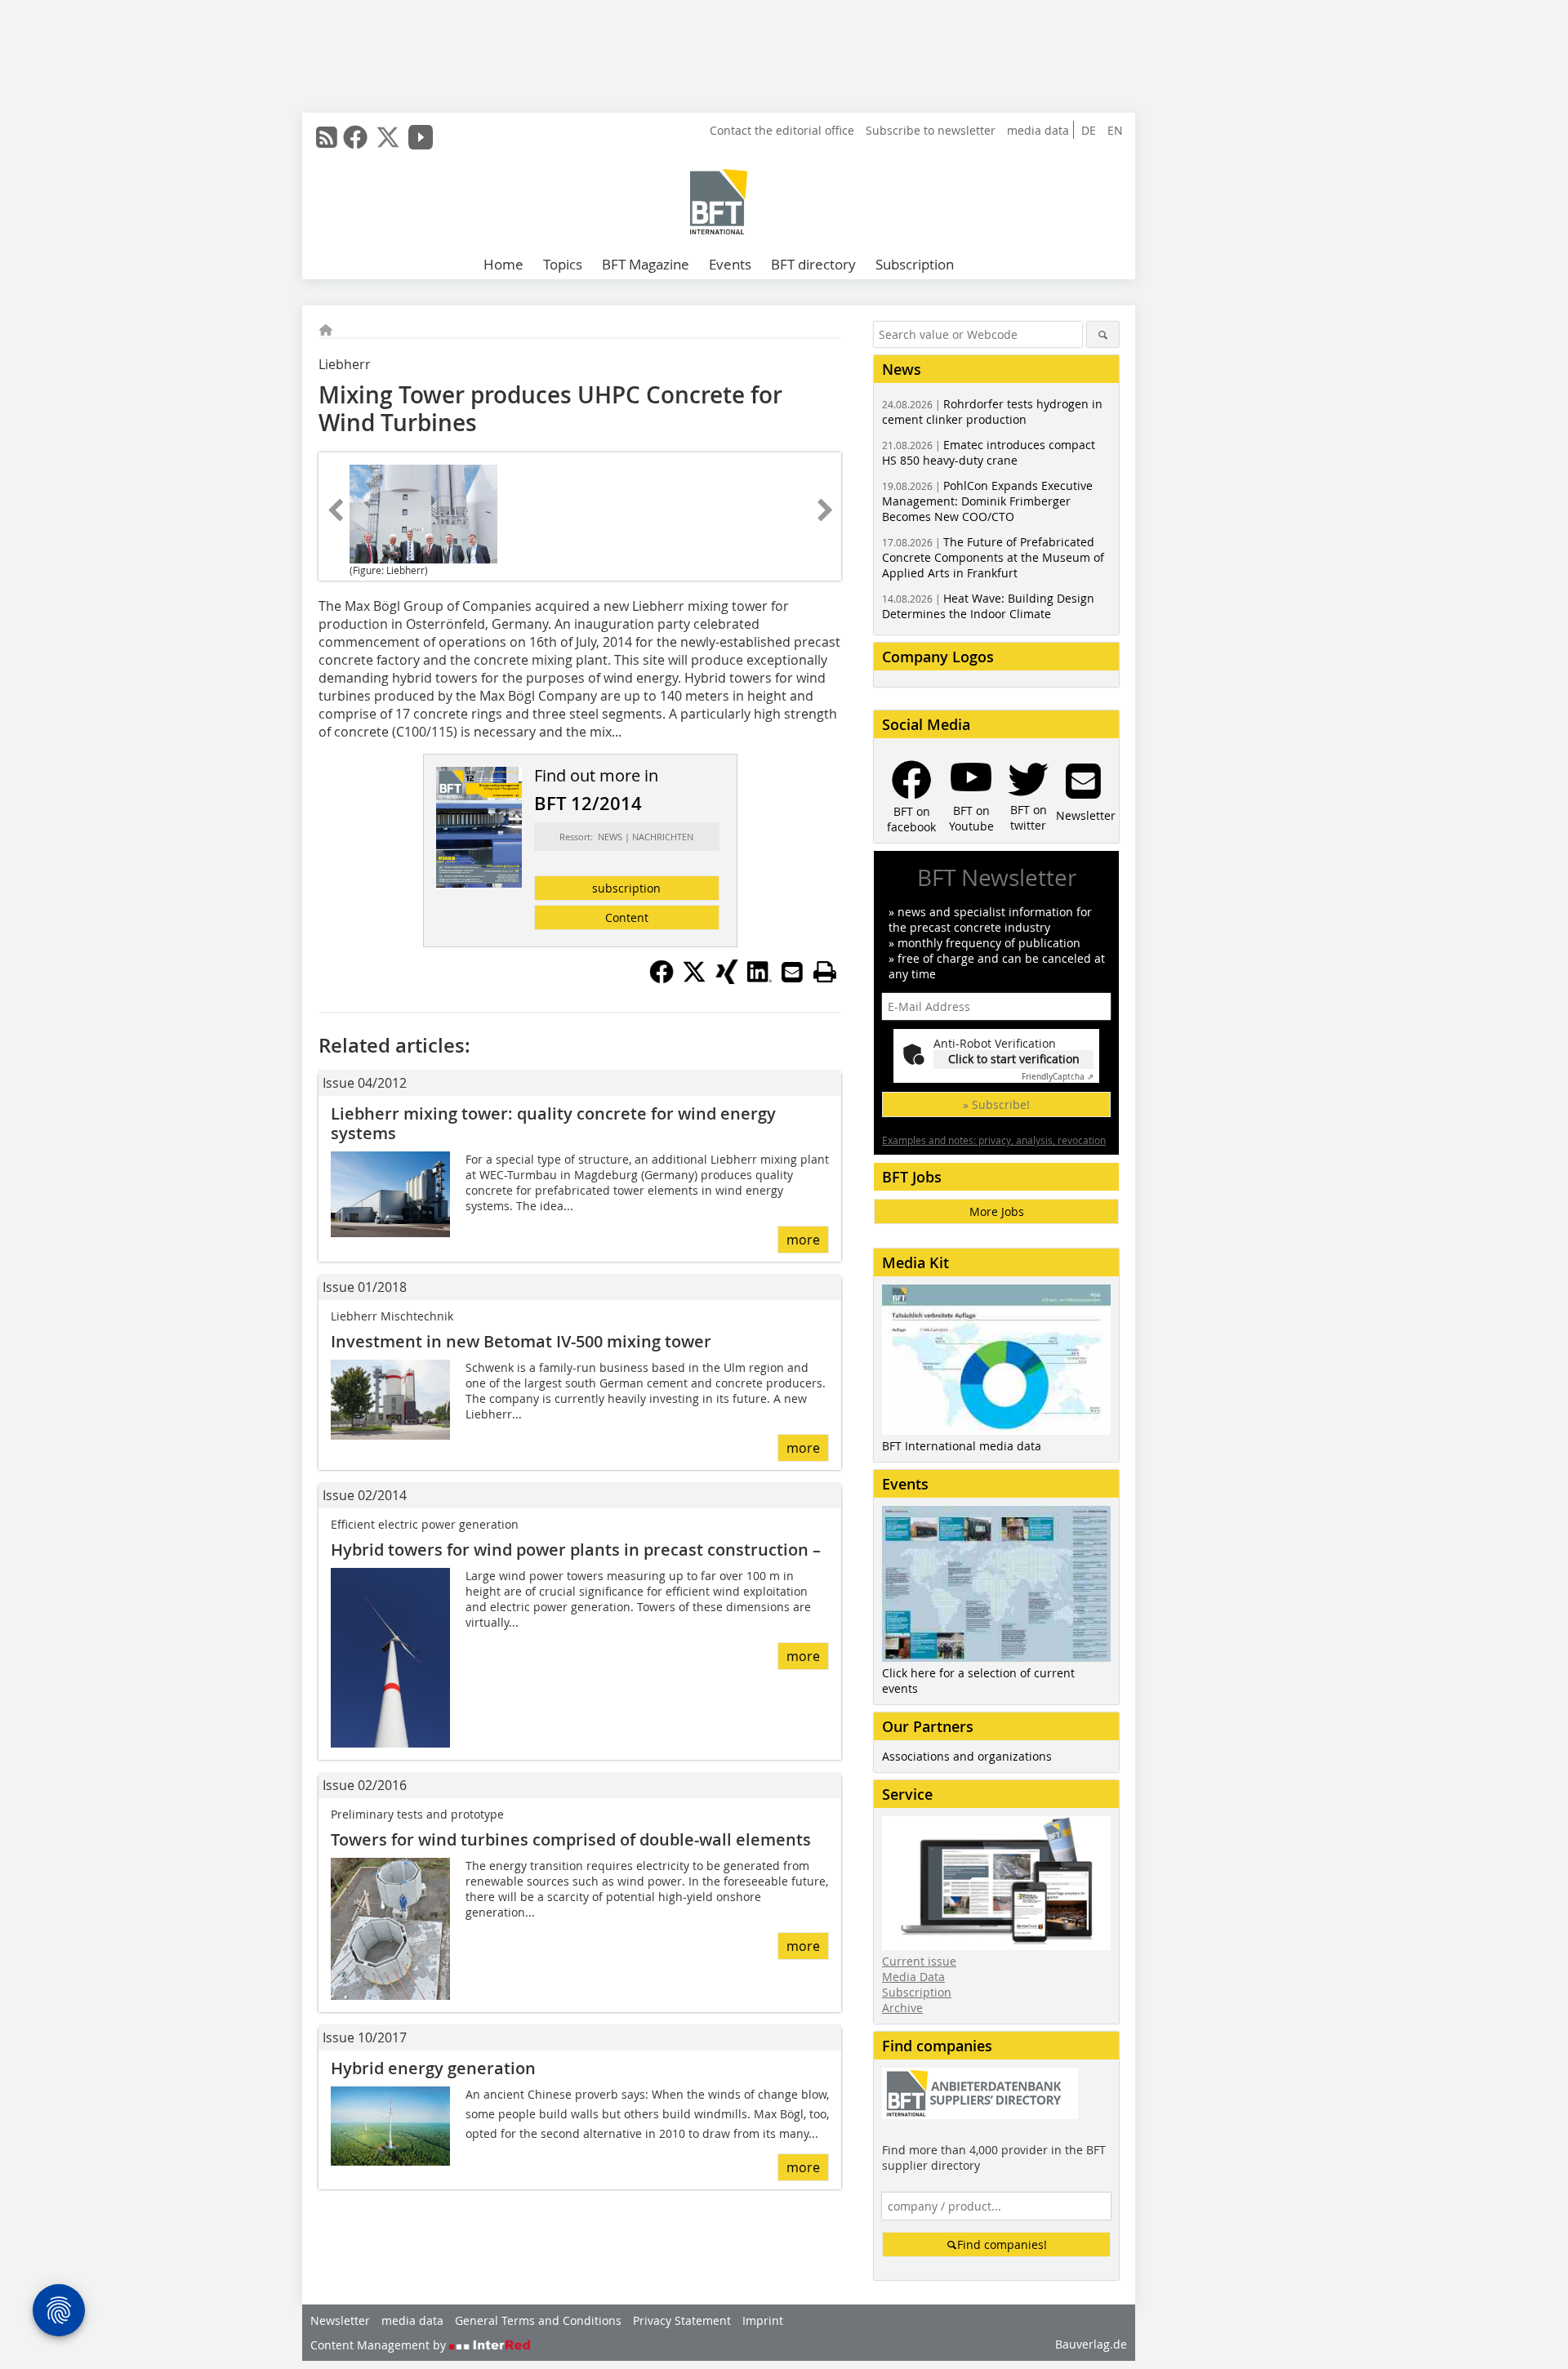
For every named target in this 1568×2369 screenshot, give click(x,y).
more (803, 1240)
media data (1038, 130)
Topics (563, 264)
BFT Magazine (646, 264)
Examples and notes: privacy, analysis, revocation (994, 1140)
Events (730, 264)
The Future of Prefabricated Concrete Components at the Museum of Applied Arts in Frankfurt (993, 557)
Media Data (913, 1977)
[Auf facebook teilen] (661, 979)
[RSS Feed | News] (327, 137)
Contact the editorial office (782, 130)
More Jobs (997, 1211)
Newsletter (340, 2320)
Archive (902, 2008)
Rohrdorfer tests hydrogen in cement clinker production (992, 412)
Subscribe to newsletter (931, 130)
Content (627, 917)
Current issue (919, 1961)
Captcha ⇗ (1058, 1077)
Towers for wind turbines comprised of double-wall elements (571, 1839)
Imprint (763, 2320)
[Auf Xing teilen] (727, 979)
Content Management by (380, 2345)
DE (1089, 130)
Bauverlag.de (1091, 2344)
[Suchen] (1103, 334)
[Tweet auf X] (694, 979)
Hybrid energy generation (433, 2068)
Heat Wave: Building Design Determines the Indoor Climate (988, 606)
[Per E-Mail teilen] (792, 972)
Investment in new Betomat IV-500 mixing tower (521, 1341)
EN (1115, 130)
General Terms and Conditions (538, 2320)
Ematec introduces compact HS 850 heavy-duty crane (989, 452)
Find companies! (1002, 2244)
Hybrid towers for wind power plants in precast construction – (576, 1550)
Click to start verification (1014, 1059)
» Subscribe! (996, 1104)
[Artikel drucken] (825, 972)
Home (503, 264)
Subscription (915, 264)
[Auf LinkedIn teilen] (759, 979)
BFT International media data (962, 1446)
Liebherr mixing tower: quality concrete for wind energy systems (553, 1123)
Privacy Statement (682, 2320)
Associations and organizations (967, 1756)
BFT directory (813, 264)
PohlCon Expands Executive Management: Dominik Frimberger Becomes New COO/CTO (987, 501)
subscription (626, 888)
